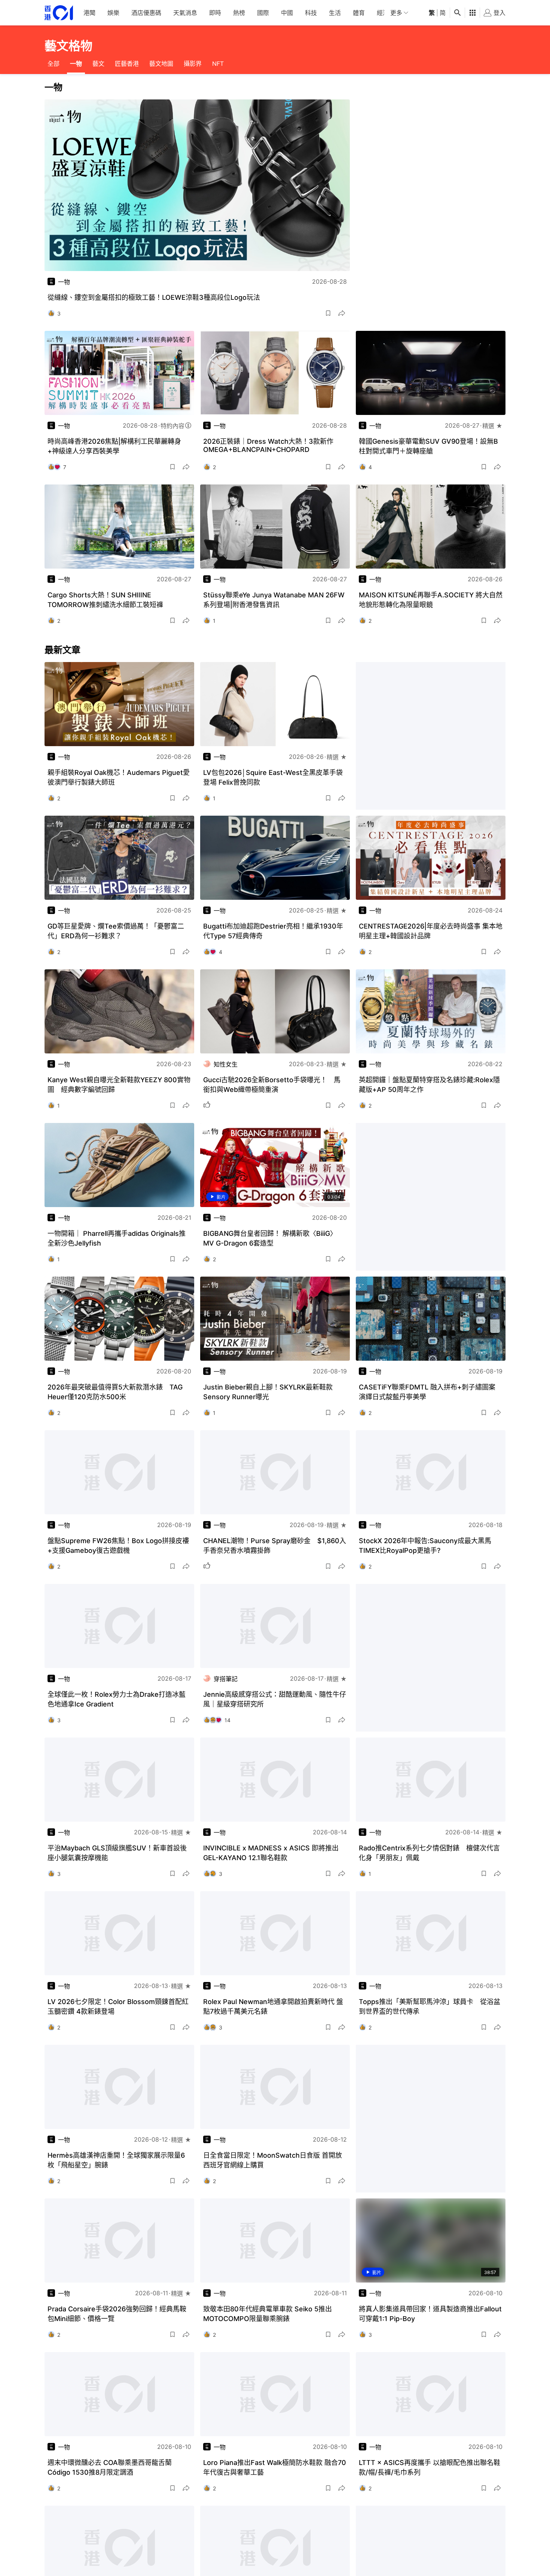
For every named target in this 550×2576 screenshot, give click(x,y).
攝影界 (193, 64)
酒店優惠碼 (146, 13)
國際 (263, 13)
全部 (54, 64)
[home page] (59, 13)
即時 (215, 13)
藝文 (98, 64)
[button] (328, 313)
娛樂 (113, 13)
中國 (287, 13)
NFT (218, 64)
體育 (359, 13)
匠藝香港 (127, 64)
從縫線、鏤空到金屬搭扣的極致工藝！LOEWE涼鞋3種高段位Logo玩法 (154, 297)
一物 (76, 64)
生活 (335, 13)
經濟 (383, 13)
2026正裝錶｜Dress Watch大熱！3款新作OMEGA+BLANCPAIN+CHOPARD (268, 445)
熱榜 (239, 13)
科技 (311, 13)
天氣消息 (185, 13)
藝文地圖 (161, 64)
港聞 (89, 13)
